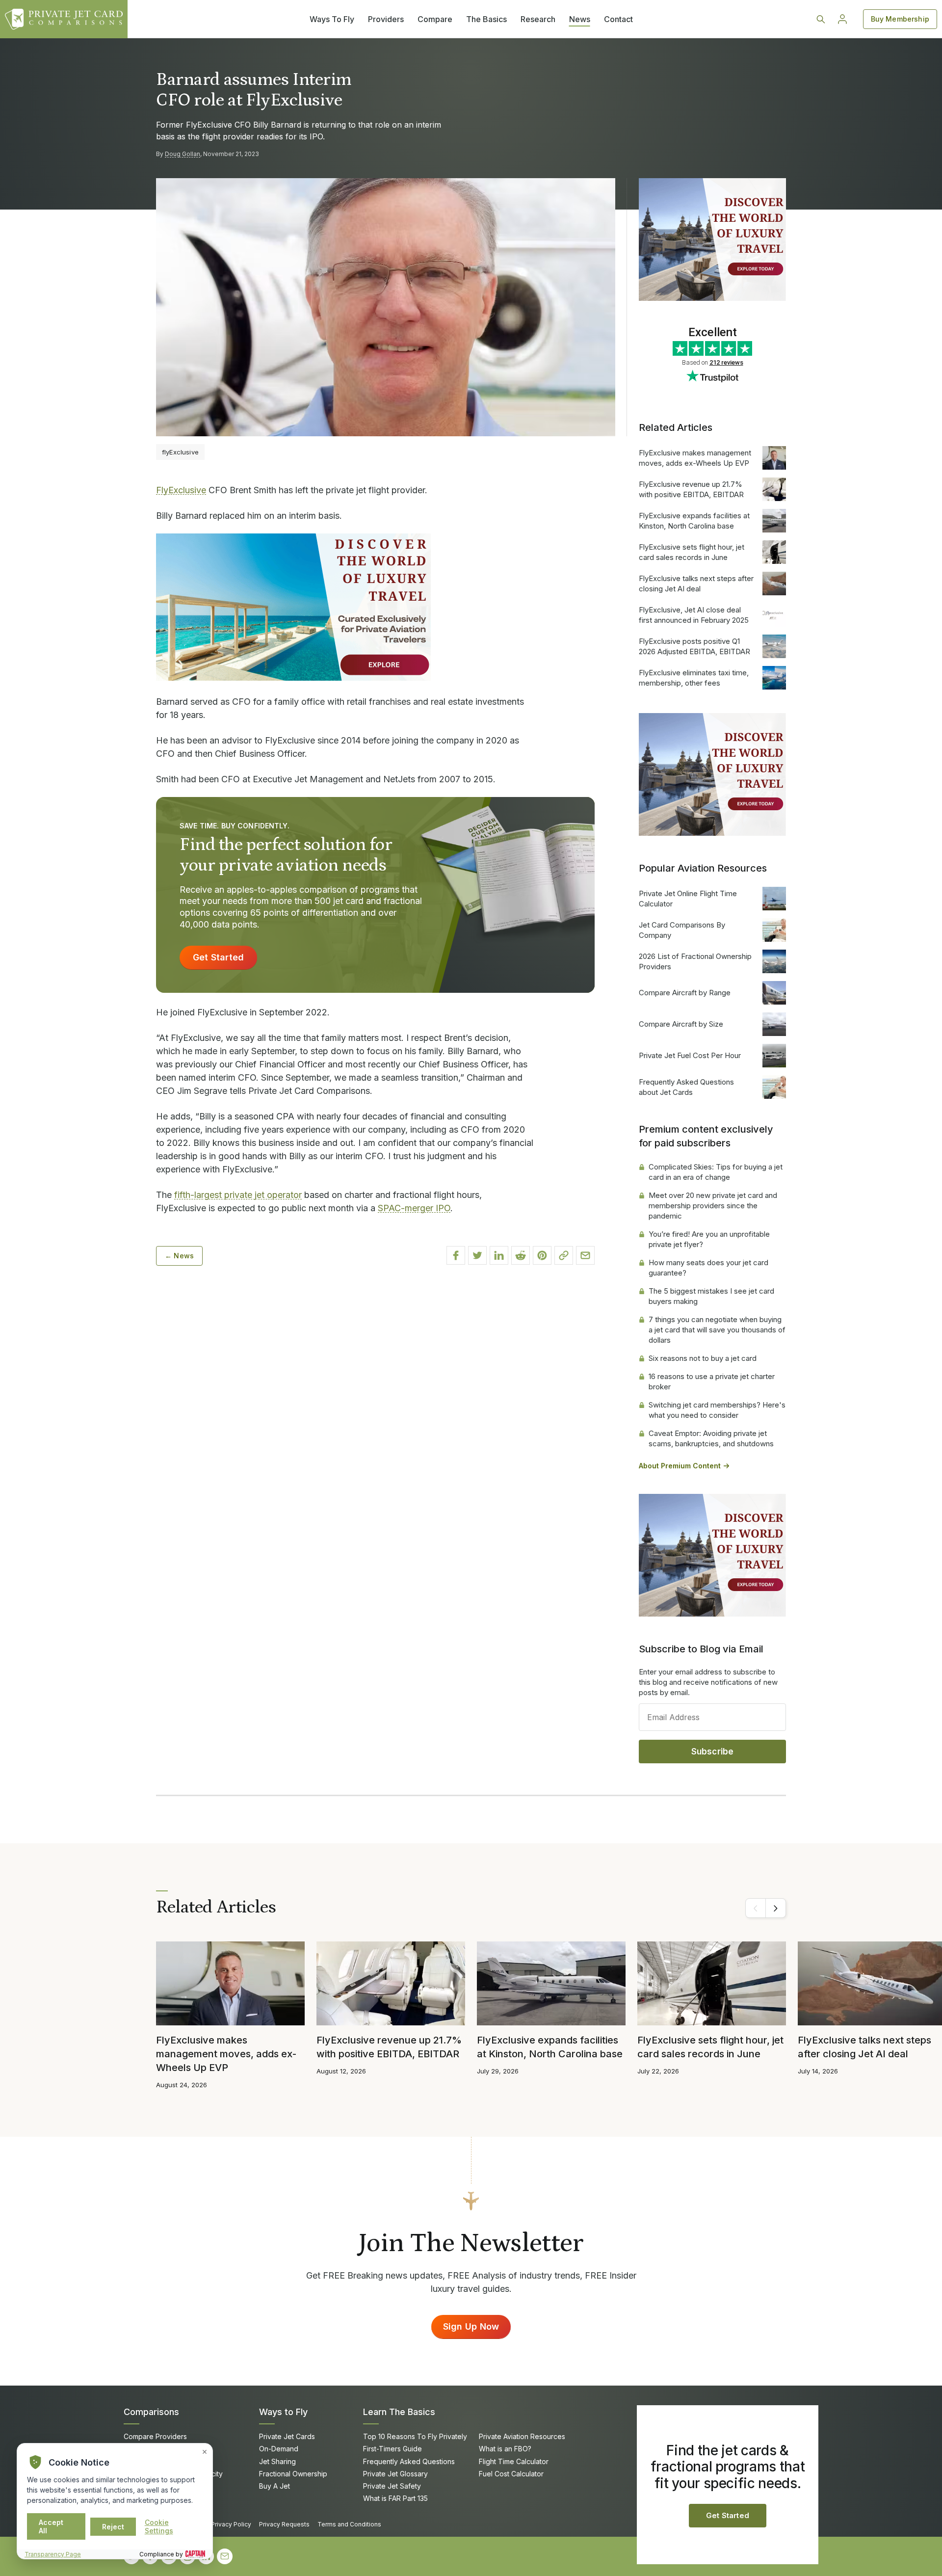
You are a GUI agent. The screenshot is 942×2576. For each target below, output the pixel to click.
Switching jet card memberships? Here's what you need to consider (717, 1410)
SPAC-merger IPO (414, 1208)
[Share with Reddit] (521, 1255)
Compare (435, 19)
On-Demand (279, 2449)
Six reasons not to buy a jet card (703, 1358)
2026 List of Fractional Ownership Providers (695, 961)
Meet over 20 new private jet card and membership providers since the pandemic (713, 1206)
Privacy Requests (284, 2524)
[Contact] (225, 2556)
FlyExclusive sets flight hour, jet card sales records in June (692, 552)
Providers (386, 19)
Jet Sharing (277, 2461)
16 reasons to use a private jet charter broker (712, 1381)
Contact (618, 19)
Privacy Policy (231, 2524)
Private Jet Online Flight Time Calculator (688, 899)
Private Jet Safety (392, 2486)
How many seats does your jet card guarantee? (708, 1268)
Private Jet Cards (287, 2436)
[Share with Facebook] (456, 1255)
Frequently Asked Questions (409, 2461)
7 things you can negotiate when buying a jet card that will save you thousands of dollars (717, 1330)
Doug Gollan (183, 154)
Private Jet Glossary (395, 2474)
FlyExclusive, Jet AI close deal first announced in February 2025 (694, 615)
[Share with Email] (585, 1255)
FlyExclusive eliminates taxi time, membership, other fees (694, 678)
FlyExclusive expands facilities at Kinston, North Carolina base (694, 521)
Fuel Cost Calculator (511, 2474)
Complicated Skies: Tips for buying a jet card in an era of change (716, 1172)
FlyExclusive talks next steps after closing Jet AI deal (696, 584)
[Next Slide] (776, 1908)
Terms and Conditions (349, 2524)
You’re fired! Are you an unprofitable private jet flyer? (709, 1239)
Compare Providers (155, 2436)
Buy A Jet (275, 2486)
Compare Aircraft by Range (685, 993)
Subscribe (713, 1752)
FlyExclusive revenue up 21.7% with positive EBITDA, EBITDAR (691, 489)
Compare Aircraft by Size (681, 1024)
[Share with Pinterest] (542, 1255)
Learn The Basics (399, 2412)
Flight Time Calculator (514, 2461)
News (580, 19)
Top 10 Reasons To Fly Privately (415, 2436)
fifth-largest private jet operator (238, 1195)
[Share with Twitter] (477, 1255)
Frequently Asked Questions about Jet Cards (686, 1087)
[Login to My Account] (842, 19)
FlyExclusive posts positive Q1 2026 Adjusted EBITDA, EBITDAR (694, 646)
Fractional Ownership (293, 2474)
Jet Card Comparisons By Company (682, 930)
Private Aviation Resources (522, 2436)
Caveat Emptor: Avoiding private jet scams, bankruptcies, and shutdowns (711, 1438)
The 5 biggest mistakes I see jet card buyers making (711, 1296)
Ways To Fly (332, 19)
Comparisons (151, 2412)
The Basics (486, 19)
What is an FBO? (505, 2449)
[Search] (821, 19)
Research (538, 19)
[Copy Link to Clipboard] (564, 1255)
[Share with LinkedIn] (499, 1255)
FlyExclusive (181, 490)
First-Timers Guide (392, 2449)
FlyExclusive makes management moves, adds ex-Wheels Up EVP (695, 458)
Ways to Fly (283, 2412)
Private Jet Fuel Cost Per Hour (690, 1055)
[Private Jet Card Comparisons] (64, 19)
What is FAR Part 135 (395, 2498)
